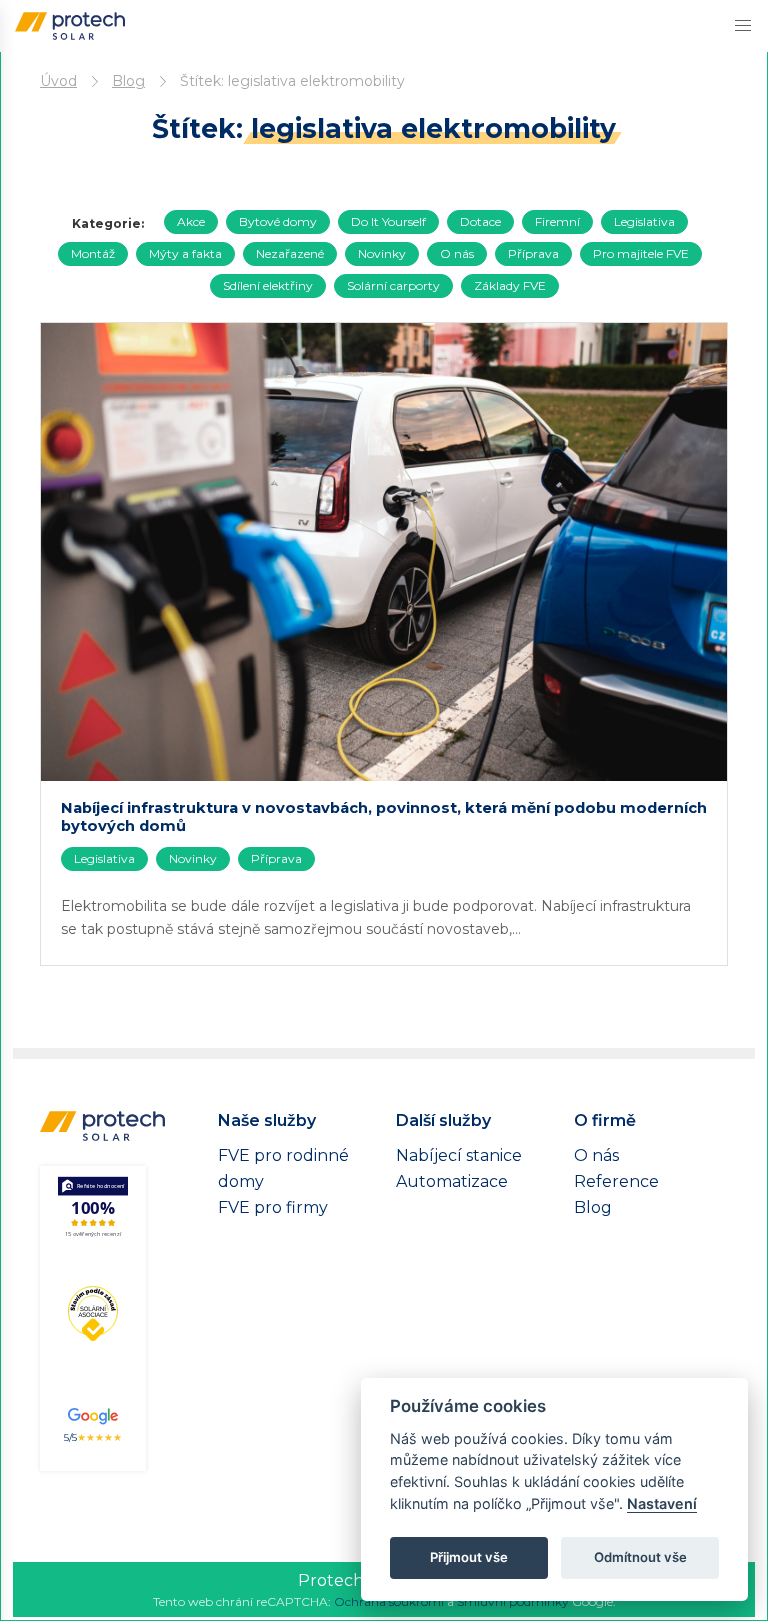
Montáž (93, 253)
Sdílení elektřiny (268, 285)
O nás (457, 253)
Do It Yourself (388, 221)
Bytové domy (278, 221)
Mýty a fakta (185, 253)
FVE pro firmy (273, 1207)
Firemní (557, 221)
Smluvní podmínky (513, 1601)
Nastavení (662, 1503)
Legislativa (644, 221)
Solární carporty (393, 285)
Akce (191, 221)
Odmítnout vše (640, 1557)
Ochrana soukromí (389, 1601)
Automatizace (452, 1181)
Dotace (480, 221)
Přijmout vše (469, 1557)
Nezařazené (290, 253)
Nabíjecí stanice (459, 1155)
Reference (616, 1181)
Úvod (58, 81)
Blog (128, 81)
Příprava (533, 253)
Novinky (382, 253)
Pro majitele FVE (641, 253)
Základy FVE (510, 285)
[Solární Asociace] (93, 1312)
